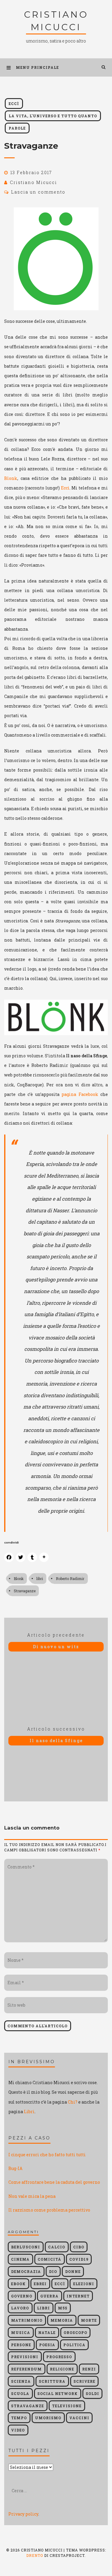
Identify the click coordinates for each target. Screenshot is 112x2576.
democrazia (26, 2271)
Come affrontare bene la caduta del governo (54, 2182)
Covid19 (79, 2259)
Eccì (14, 104)
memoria (62, 2320)
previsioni (25, 2357)
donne (73, 2271)
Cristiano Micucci (33, 182)
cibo (79, 2247)
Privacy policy (23, 2514)
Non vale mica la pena (32, 2196)
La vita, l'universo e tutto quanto (53, 116)
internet (78, 2296)
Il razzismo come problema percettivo (49, 2210)
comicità (49, 2259)
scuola (20, 2393)
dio (53, 2271)
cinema (20, 2259)
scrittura (52, 2381)
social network (57, 2393)
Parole (17, 128)
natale (47, 2332)
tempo (19, 2418)
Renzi (89, 2369)
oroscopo (75, 2332)
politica (74, 2345)
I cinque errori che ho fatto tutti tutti (47, 2155)
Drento (35, 2555)
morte (89, 2320)
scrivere (84, 2381)
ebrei (40, 2284)
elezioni (84, 2284)
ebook (18, 2284)
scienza (21, 2381)
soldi (92, 2393)
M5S (63, 2308)
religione (62, 2369)
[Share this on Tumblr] (32, 1557)
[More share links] (44, 1557)
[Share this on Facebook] (9, 1557)
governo (22, 2296)
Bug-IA (15, 2168)
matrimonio (27, 2320)
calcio (57, 2247)
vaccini (79, 2418)
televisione (67, 2406)
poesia (47, 2345)
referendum (26, 2369)
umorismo (48, 2418)
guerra (49, 2296)
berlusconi (26, 2247)
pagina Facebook (80, 1094)
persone (21, 2345)
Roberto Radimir (70, 1579)
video (18, 2430)
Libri (29, 2112)
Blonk (11, 478)
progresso (59, 2357)
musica (21, 2332)
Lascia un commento (38, 192)
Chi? (73, 2102)
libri (40, 1579)
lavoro (20, 2308)
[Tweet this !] (21, 1557)
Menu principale (37, 67)
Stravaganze (25, 1591)
